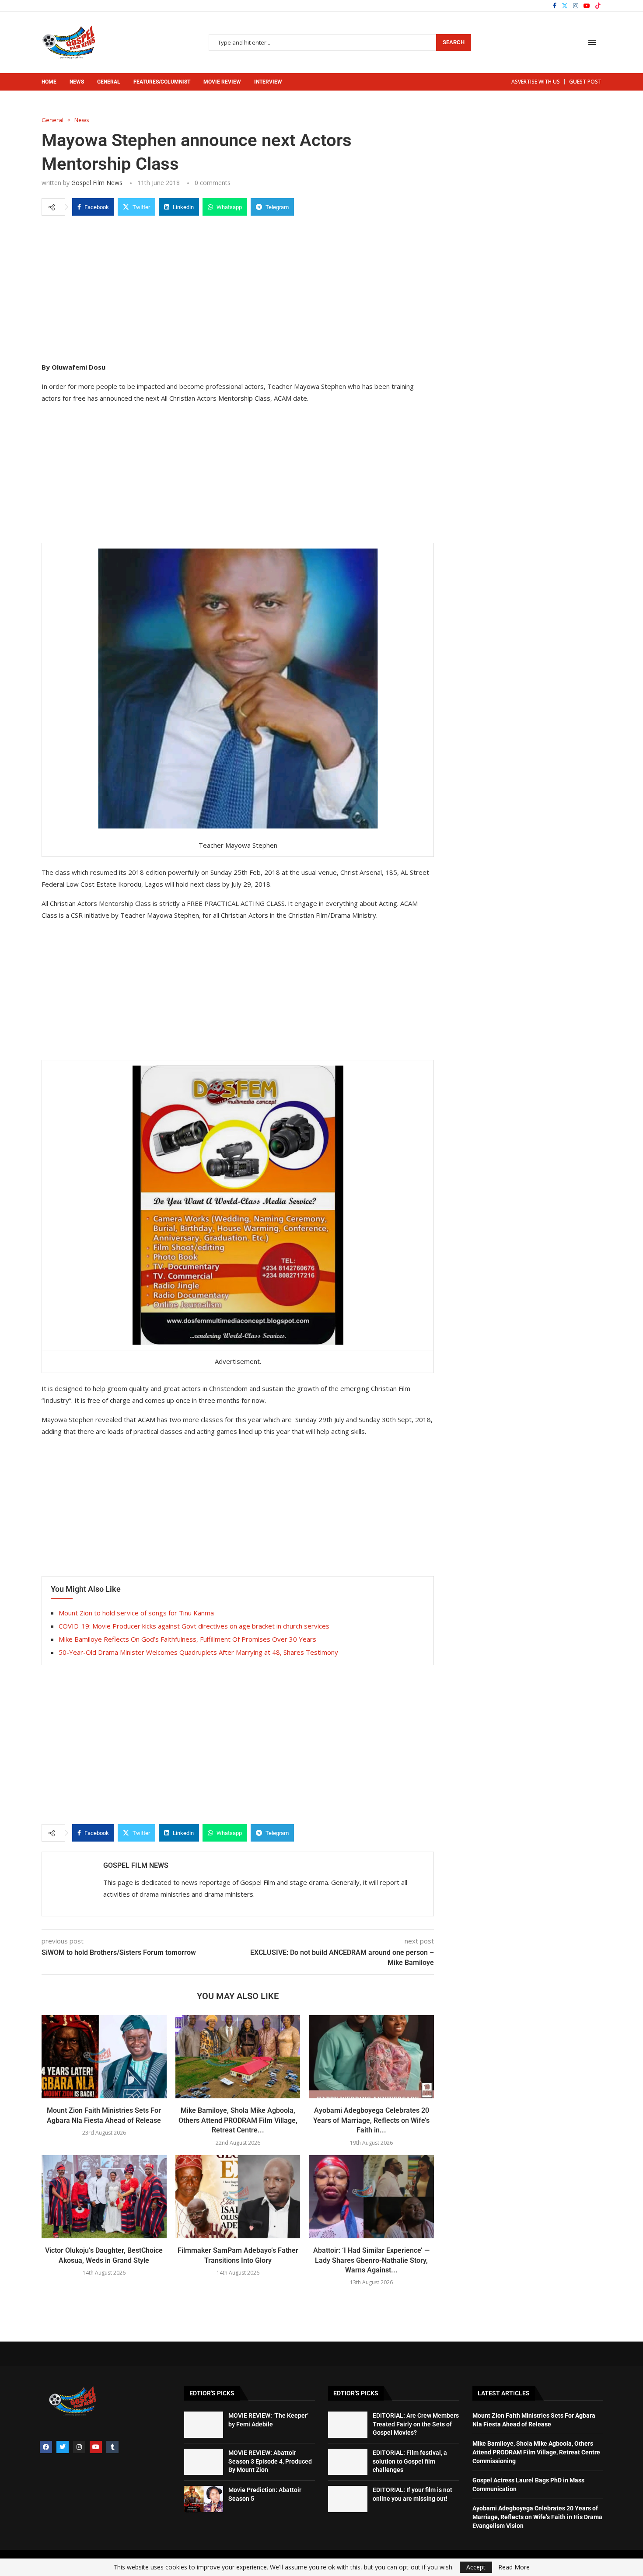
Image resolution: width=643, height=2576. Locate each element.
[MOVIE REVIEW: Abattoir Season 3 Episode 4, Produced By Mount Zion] (204, 2462)
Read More (514, 2567)
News (77, 82)
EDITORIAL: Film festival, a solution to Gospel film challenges (410, 2461)
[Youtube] (587, 6)
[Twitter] (565, 6)
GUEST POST (585, 82)
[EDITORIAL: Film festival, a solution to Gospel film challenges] (348, 2462)
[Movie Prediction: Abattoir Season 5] (204, 2499)
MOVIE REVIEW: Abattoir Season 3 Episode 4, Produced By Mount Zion (270, 2461)
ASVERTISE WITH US (536, 82)
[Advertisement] (238, 287)
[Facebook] (555, 6)
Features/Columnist (162, 82)
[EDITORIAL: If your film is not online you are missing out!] (348, 2499)
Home (49, 82)
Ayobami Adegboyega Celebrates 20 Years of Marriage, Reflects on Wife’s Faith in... (371, 2120)
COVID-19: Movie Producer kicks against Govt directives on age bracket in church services (194, 1626)
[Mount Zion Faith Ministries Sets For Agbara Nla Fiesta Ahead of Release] (104, 2057)
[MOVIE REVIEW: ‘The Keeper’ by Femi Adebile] (204, 2425)
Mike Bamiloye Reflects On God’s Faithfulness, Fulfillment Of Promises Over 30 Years (187, 1639)
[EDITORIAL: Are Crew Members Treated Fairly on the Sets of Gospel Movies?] (348, 2425)
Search (454, 42)
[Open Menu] (592, 42)
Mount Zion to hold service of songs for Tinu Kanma (136, 1613)
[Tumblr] (112, 2447)
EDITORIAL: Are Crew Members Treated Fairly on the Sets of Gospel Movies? (416, 2424)
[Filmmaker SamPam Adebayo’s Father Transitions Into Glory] (238, 2197)
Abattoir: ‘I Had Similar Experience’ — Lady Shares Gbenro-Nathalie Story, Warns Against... (371, 2260)
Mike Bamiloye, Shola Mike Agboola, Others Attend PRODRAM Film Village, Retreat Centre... (238, 2120)
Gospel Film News (97, 183)
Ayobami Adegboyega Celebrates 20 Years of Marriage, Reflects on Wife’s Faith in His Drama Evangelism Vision (537, 2517)
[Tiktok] (598, 6)
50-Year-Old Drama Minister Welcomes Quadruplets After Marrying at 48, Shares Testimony (198, 1652)
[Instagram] (576, 6)
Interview (268, 82)
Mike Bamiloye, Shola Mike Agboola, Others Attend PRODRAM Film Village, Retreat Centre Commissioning (536, 2452)
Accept (476, 2567)
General (109, 82)
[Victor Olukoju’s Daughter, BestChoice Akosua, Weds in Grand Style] (104, 2197)
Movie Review (222, 82)
